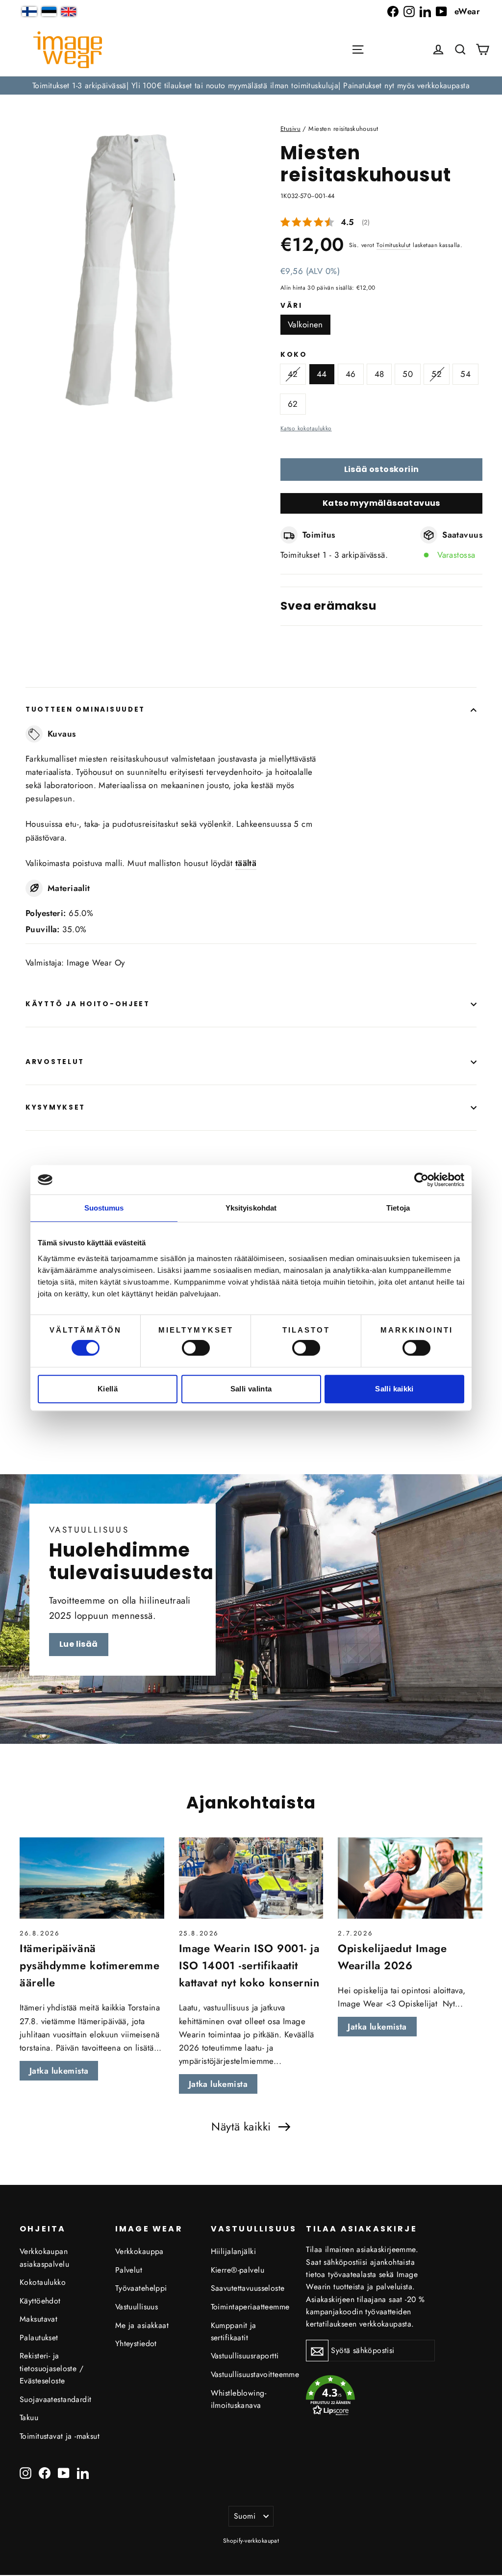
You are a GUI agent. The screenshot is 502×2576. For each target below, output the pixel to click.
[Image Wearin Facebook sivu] (393, 12)
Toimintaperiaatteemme (250, 2307)
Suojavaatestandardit (56, 2399)
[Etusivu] (68, 50)
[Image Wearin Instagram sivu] (409, 12)
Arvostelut (55, 1062)
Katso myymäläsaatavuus (381, 503)
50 (408, 374)
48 (379, 374)
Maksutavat (38, 2319)
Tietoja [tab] (398, 1208)
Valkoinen (305, 324)
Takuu (29, 2417)
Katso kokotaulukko (306, 428)
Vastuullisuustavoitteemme (251, 2374)
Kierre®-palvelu (238, 2270)
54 (465, 374)
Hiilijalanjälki (233, 2251)
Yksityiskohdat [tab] (251, 1208)
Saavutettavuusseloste (248, 2288)
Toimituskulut (394, 245)
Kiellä (108, 1389)
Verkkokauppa (139, 2251)
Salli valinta (251, 1389)
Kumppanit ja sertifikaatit (234, 2331)
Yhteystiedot (136, 2343)
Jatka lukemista (59, 2071)
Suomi (245, 2516)
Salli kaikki (394, 1389)
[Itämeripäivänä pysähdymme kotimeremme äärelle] (92, 1878)
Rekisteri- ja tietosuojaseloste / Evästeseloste (51, 2368)
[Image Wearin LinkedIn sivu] (425, 12)
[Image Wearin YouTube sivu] (441, 12)
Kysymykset (55, 1107)
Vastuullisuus (137, 2307)
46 (351, 374)
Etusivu (290, 129)
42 (293, 374)
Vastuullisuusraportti (245, 2356)
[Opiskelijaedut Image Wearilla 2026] (410, 1878)
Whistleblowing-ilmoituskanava (238, 2399)
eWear (467, 11)
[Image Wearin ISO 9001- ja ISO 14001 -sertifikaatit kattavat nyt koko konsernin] (251, 1878)
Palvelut (129, 2270)
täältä (246, 863)
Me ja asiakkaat (142, 2325)
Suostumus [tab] (104, 1208)
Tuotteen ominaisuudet (85, 709)
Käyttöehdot (40, 2301)
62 (293, 404)
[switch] (196, 1348)
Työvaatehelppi (141, 2288)
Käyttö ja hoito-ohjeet (88, 1004)
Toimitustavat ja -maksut (60, 2436)
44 (322, 374)
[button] (460, 50)
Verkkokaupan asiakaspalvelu (44, 2257)
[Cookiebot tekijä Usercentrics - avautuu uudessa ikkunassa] (421, 1180)
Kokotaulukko (43, 2282)
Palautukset (39, 2338)
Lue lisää (79, 1644)
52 (437, 374)
